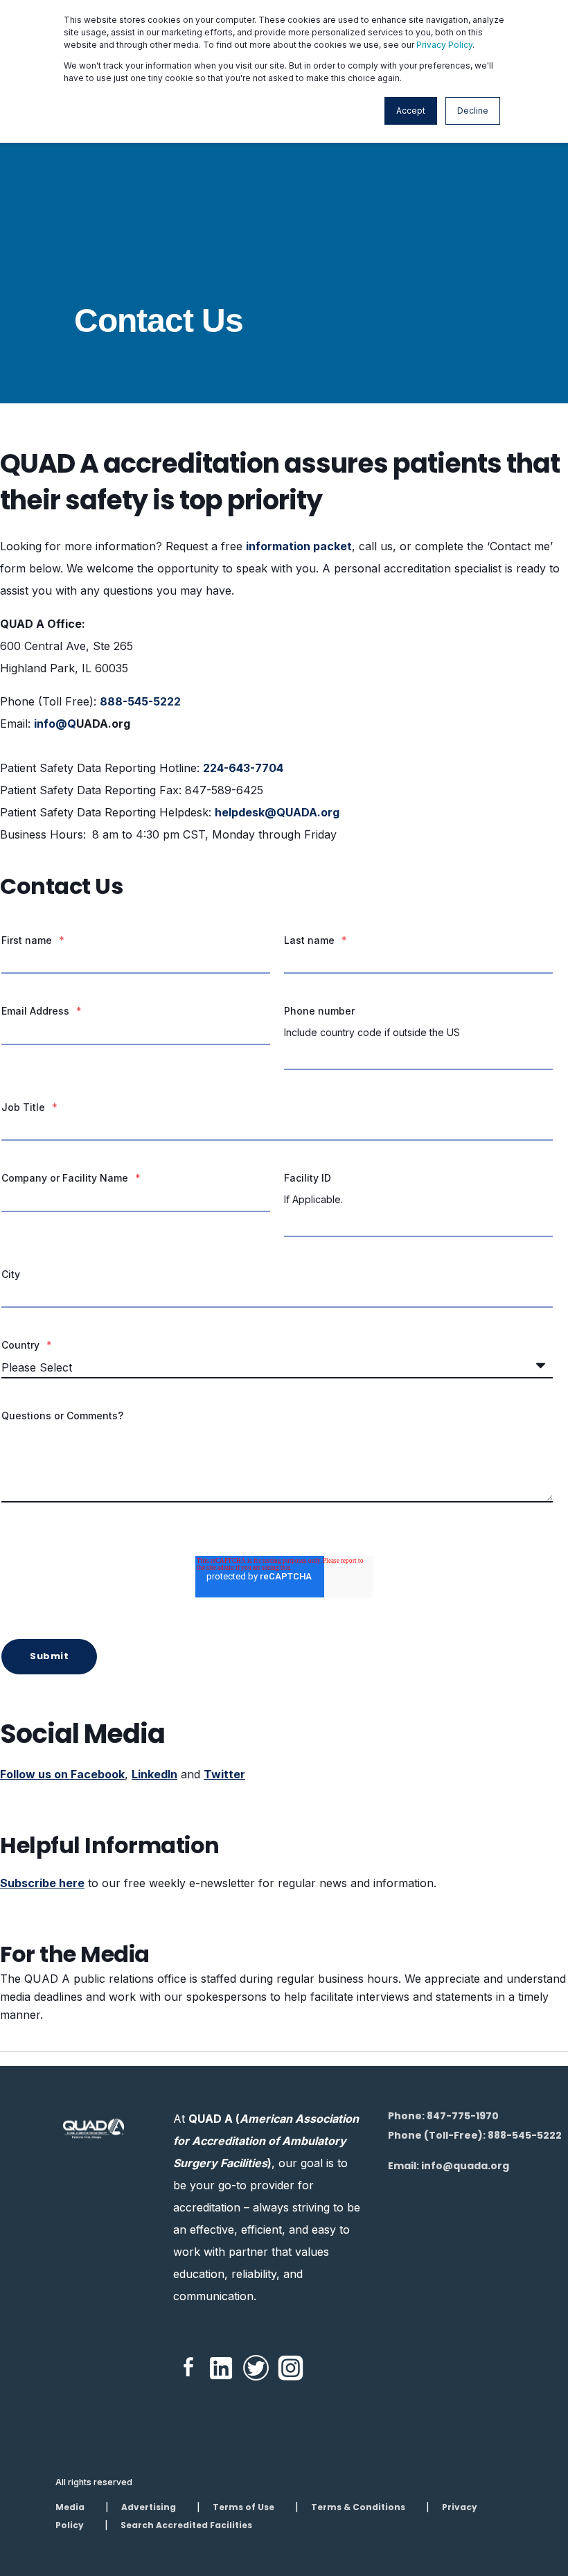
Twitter (224, 1774)
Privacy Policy (444, 45)
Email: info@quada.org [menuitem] (449, 2166)
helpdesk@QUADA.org (277, 812)
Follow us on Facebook (62, 1774)
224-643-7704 (243, 768)
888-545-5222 (140, 701)
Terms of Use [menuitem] (243, 2507)
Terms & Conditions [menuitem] (358, 2507)
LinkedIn (154, 1774)
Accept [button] (411, 111)
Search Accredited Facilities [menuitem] (186, 2525)
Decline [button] (473, 111)
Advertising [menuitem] (149, 2507)
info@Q (55, 724)
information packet (299, 546)
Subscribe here (42, 1883)
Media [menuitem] (70, 2507)
